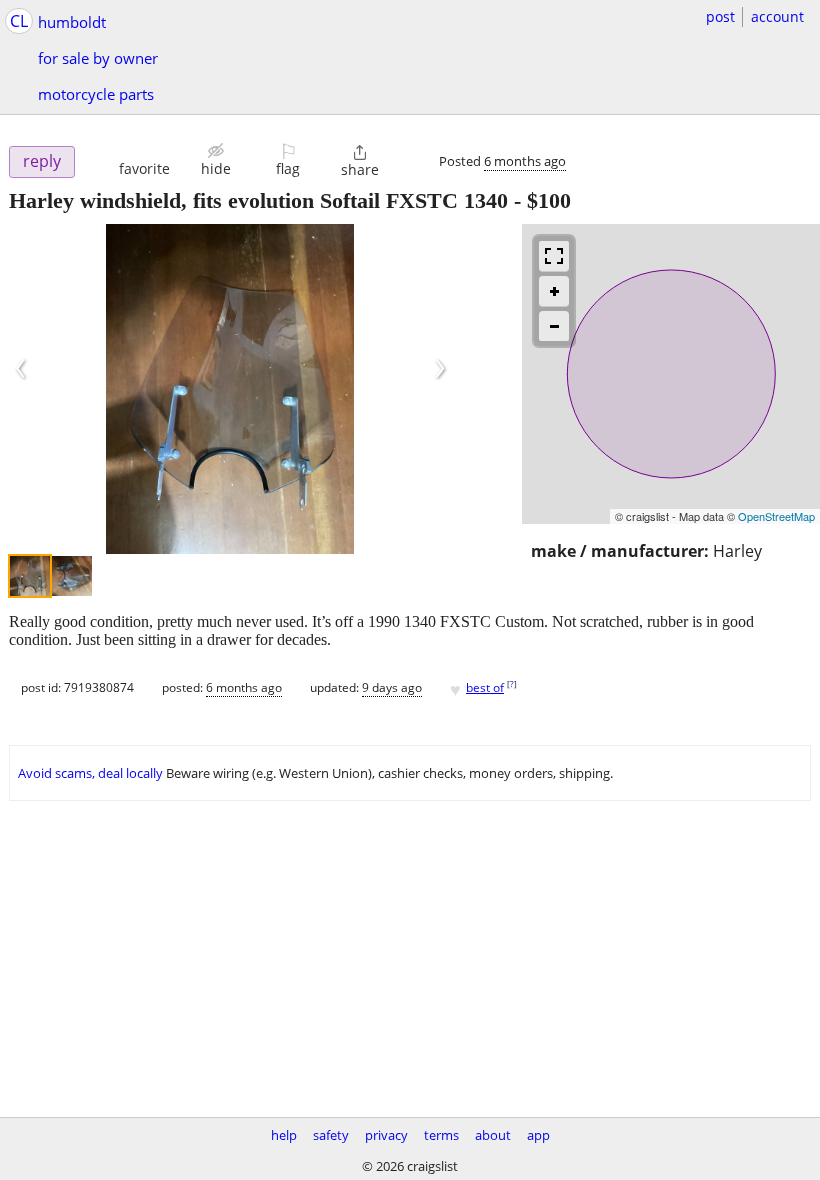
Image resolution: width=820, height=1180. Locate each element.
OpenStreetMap (776, 516)
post (720, 16)
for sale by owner (98, 58)
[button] (144, 159)
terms (441, 1135)
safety (331, 1135)
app (538, 1135)
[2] (72, 576)
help (284, 1135)
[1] (30, 576)
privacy (386, 1135)
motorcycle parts (96, 94)
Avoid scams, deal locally (90, 773)
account (777, 16)
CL (19, 21)
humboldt (72, 22)
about (493, 1135)
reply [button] (42, 161)
